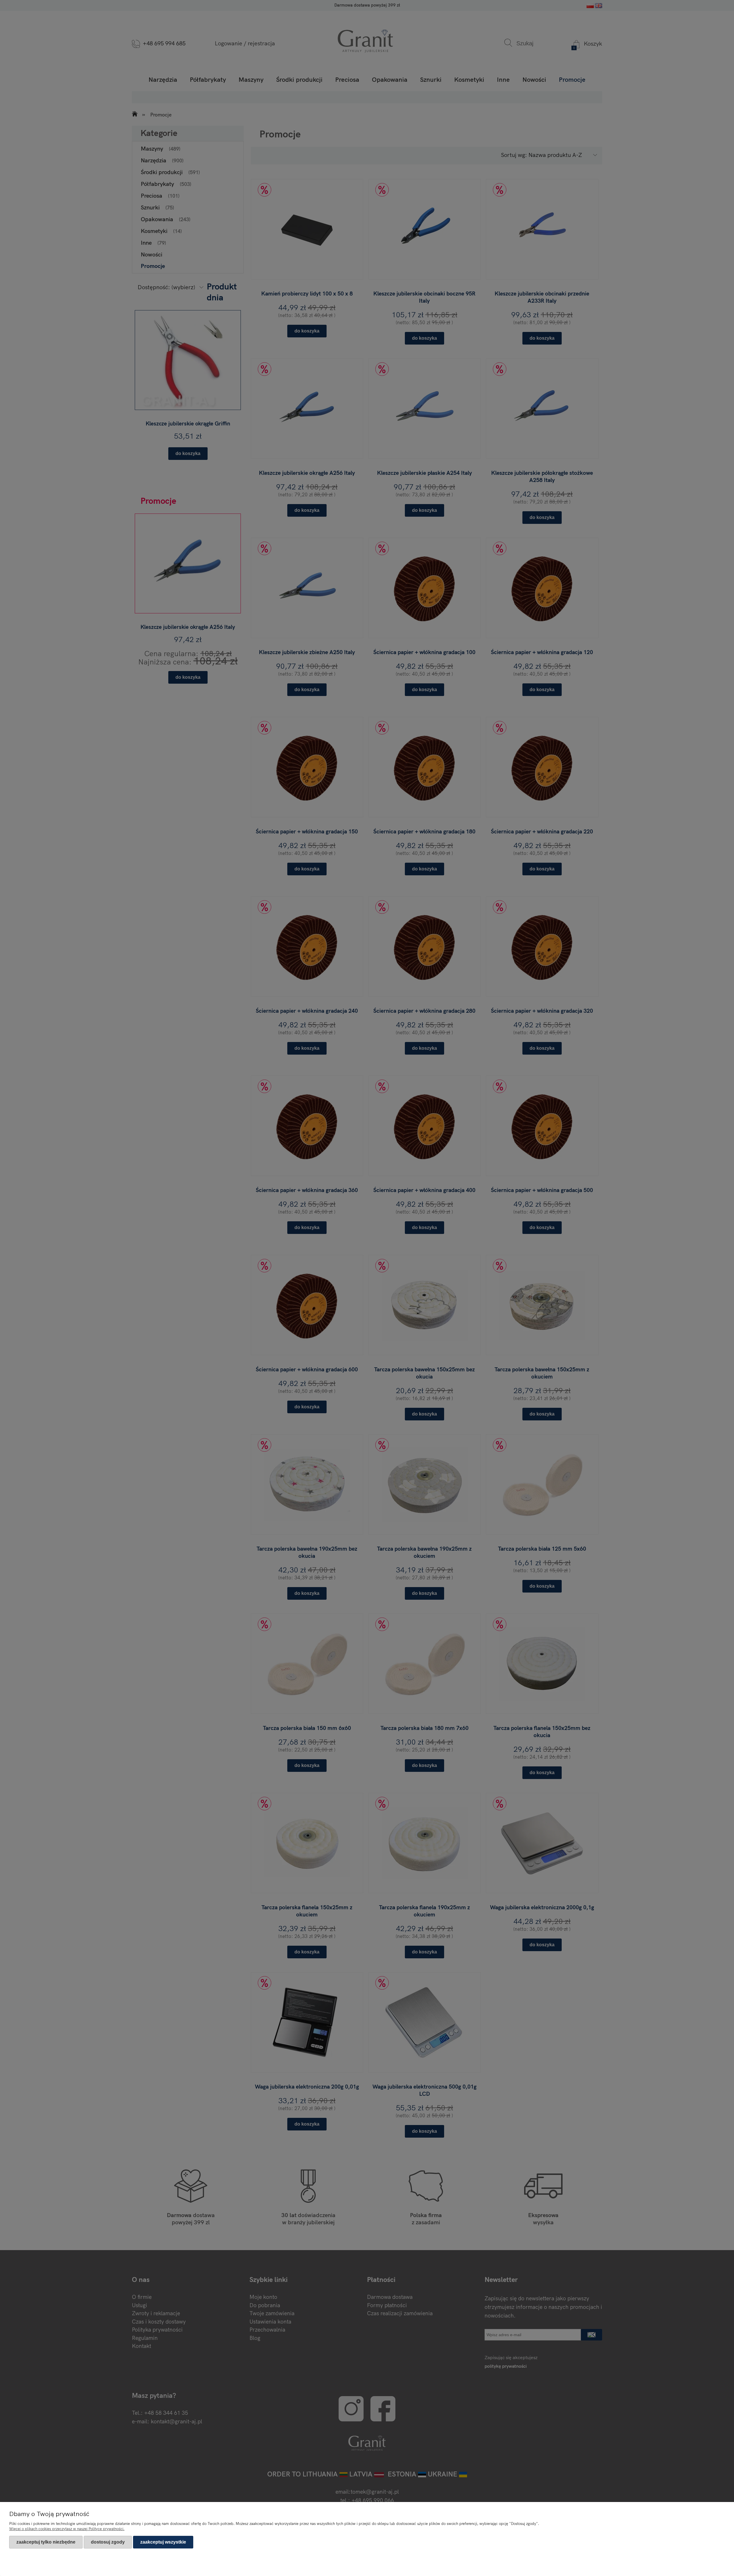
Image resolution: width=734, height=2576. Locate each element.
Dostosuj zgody (108, 2542)
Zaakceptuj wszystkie (163, 2542)
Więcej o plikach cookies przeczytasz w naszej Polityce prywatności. (67, 2529)
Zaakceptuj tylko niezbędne (46, 2542)
